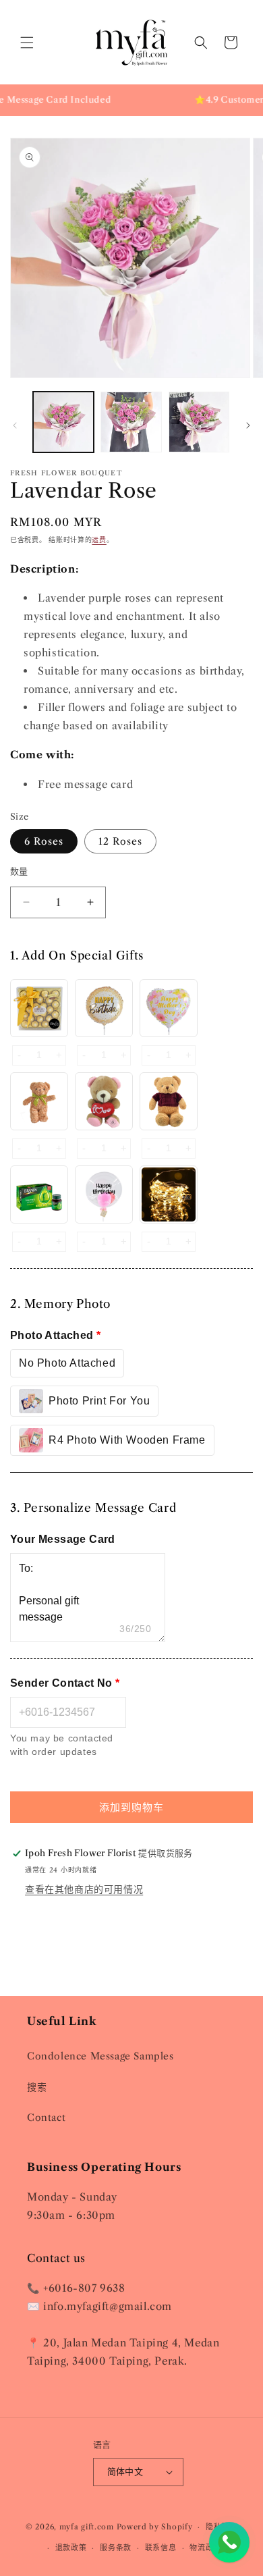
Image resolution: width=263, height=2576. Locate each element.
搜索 (37, 2087)
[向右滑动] (248, 425)
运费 (99, 540)
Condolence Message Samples (100, 2056)
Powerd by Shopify (155, 2527)
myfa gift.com (87, 2527)
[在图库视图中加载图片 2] (131, 422)
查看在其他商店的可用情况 (84, 1889)
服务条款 (116, 2548)
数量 (19, 871)
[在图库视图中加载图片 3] (199, 422)
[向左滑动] (15, 425)
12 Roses (120, 841)
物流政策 (205, 2548)
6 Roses (44, 841)
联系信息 (161, 2548)
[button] (27, 43)
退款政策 (71, 2548)
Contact (46, 2118)
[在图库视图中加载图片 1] (63, 422)
